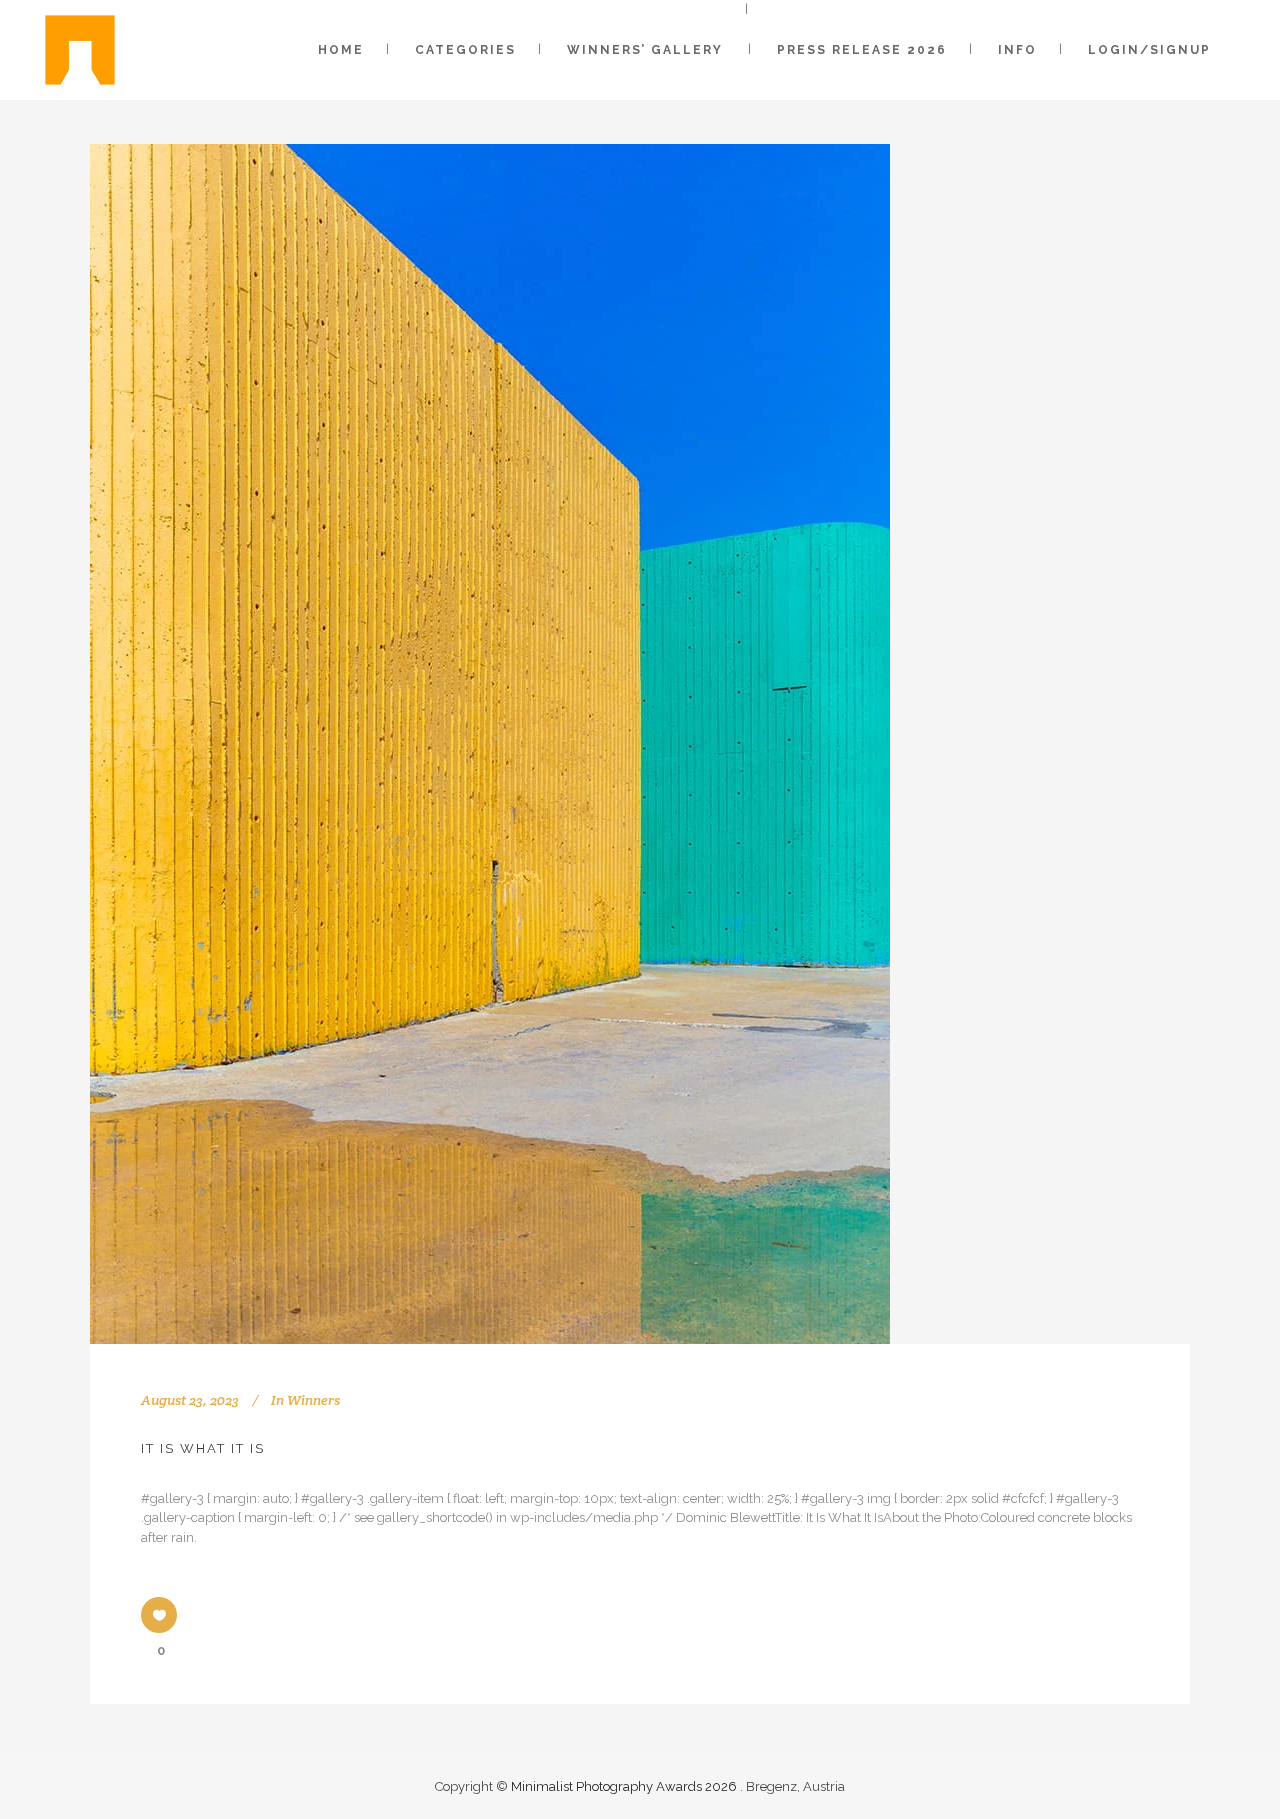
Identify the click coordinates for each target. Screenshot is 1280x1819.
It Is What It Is (203, 1448)
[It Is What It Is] (490, 744)
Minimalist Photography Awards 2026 (625, 1786)
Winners (313, 1400)
